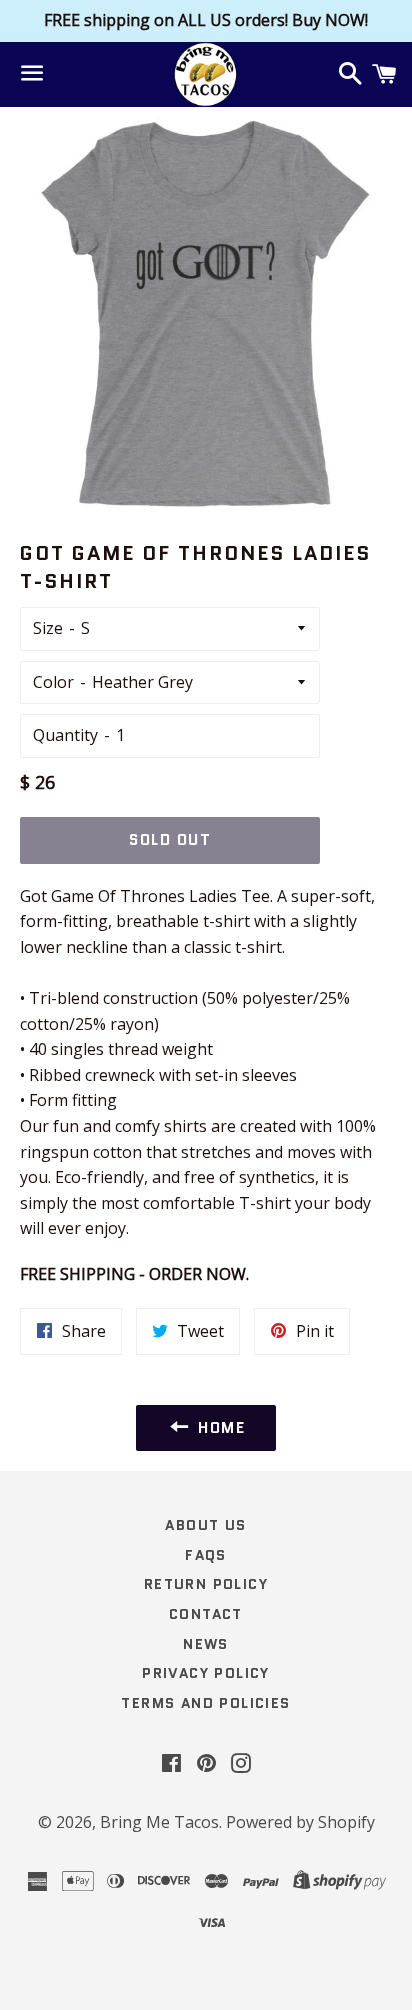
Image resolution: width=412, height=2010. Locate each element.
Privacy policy (206, 1673)
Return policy (206, 1584)
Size (48, 628)
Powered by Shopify (300, 1822)
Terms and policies (205, 1703)
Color (53, 682)
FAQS (206, 1555)
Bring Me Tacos (159, 1822)
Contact (206, 1614)
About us (205, 1525)
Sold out (170, 840)
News (206, 1644)
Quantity (65, 735)
